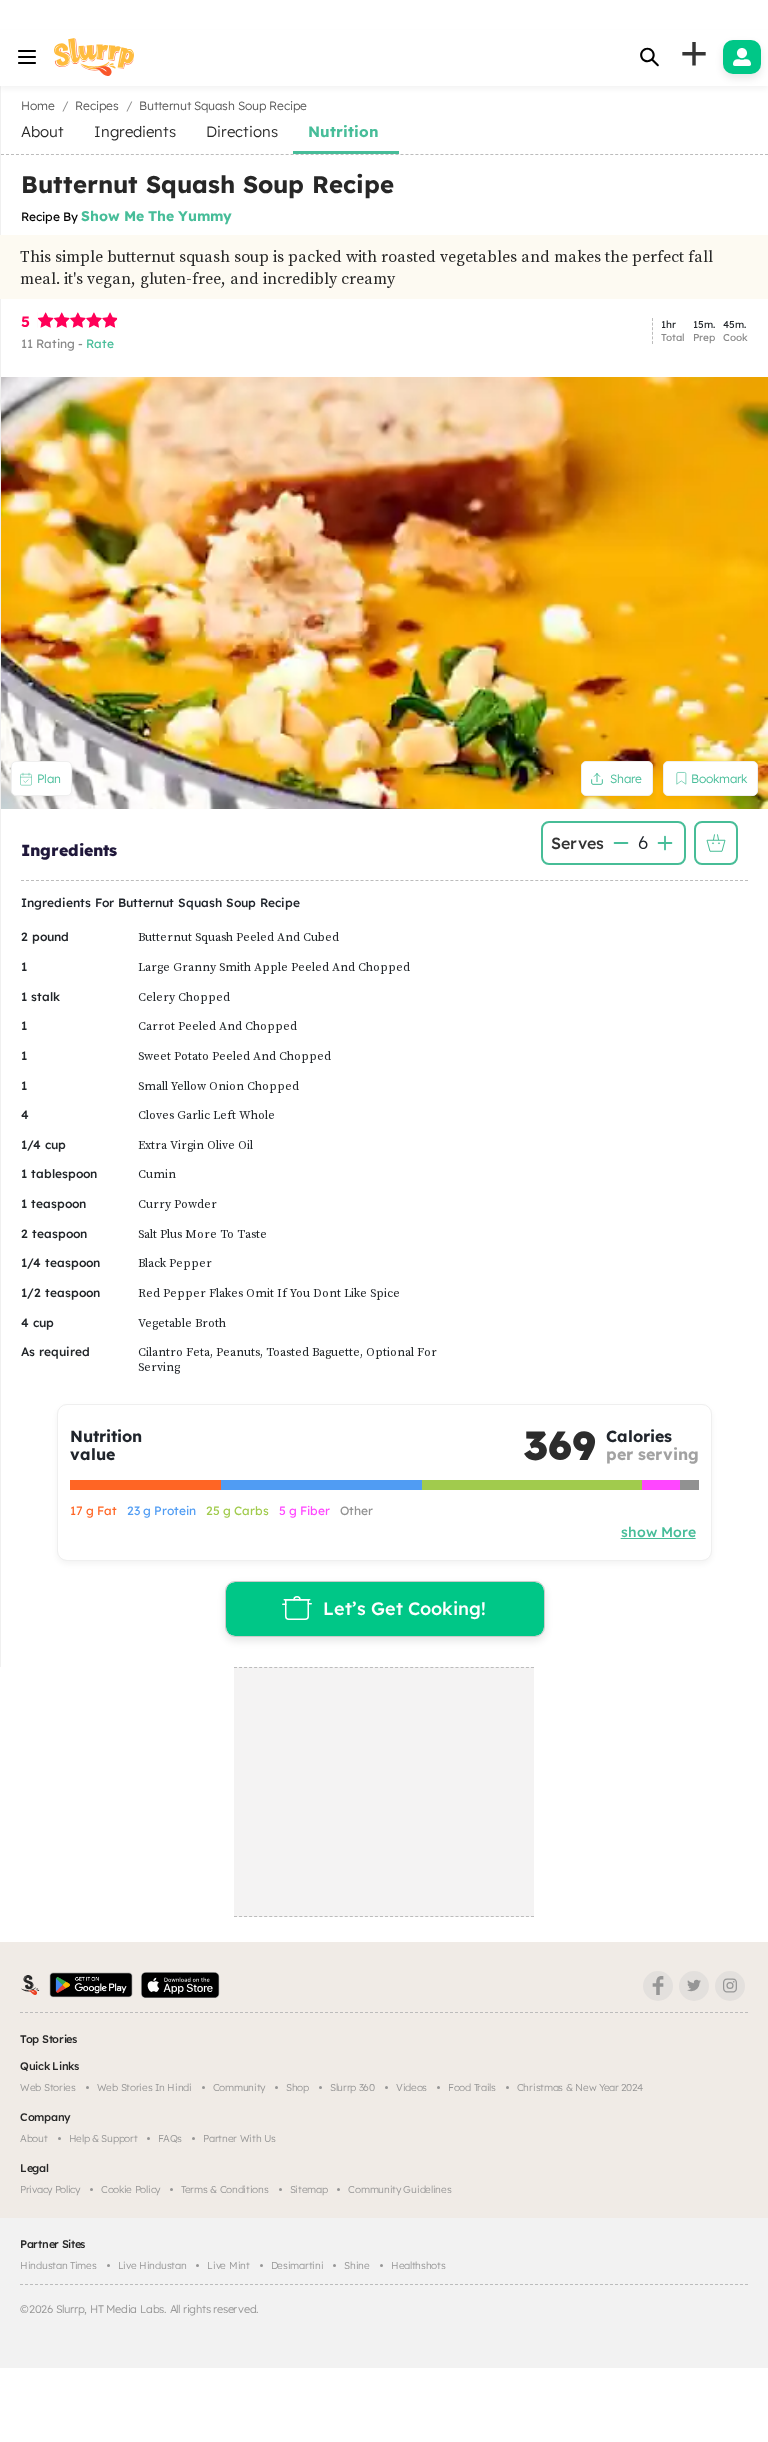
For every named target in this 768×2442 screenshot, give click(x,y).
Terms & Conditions (225, 2189)
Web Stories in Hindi (144, 2087)
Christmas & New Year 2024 (580, 2087)
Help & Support (103, 2138)
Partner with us (239, 2138)
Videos (411, 2087)
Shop (297, 2087)
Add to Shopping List (716, 843)
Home (38, 105)
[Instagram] (730, 1986)
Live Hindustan (152, 2265)
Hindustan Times (58, 2265)
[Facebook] (658, 1986)
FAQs (170, 2138)
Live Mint (228, 2265)
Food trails (472, 2087)
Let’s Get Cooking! (404, 1608)
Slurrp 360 (352, 2087)
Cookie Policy (130, 2189)
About (34, 2138)
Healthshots (418, 2265)
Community (239, 2087)
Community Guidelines (399, 2189)
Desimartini (297, 2265)
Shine (357, 2265)
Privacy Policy (50, 2189)
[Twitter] (694, 1986)
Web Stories (48, 2087)
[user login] (742, 57)
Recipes (97, 105)
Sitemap (309, 2189)
